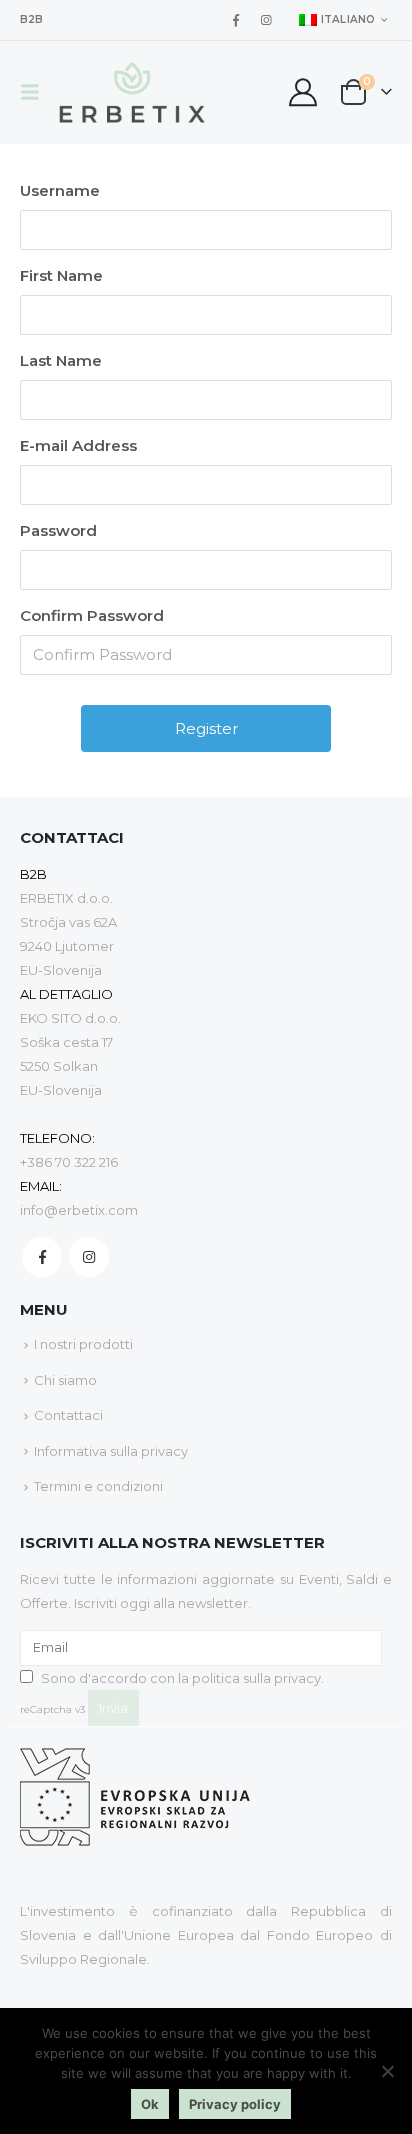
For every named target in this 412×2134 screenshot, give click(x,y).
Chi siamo (65, 1380)
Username (60, 190)
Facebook (42, 1257)
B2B (31, 19)
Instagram (89, 1257)
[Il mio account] (302, 92)
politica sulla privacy (256, 1678)
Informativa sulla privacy (111, 1451)
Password (58, 530)
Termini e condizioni (98, 1486)
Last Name (61, 360)
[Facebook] (236, 20)
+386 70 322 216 (69, 1162)
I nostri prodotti (83, 1344)
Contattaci (68, 1415)
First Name (61, 275)
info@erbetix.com (79, 1210)
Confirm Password (92, 615)
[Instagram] (267, 20)
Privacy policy (235, 2104)
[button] (36, 92)
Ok (150, 2104)
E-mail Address (78, 445)
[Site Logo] (132, 92)
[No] (387, 2071)
